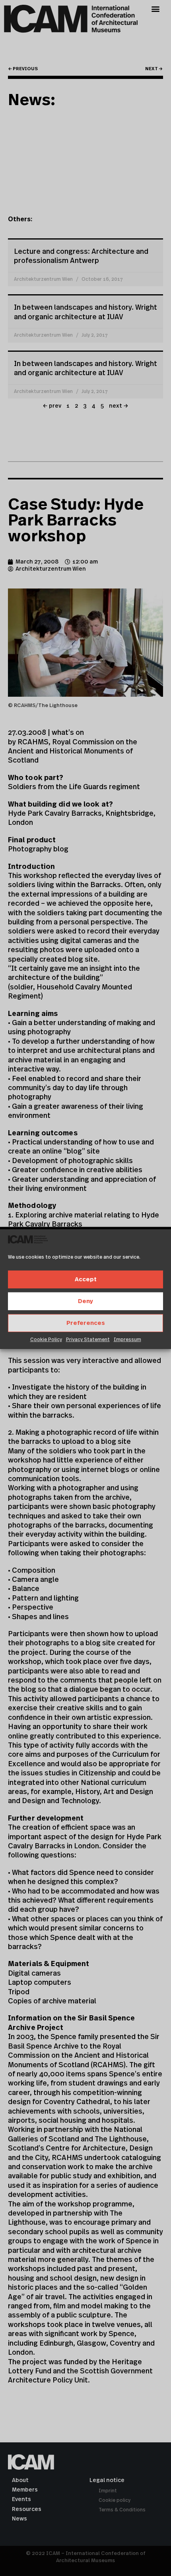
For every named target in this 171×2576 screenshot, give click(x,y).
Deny (85, 1301)
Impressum (127, 1340)
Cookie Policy (46, 1340)
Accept (86, 1279)
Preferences (86, 1323)
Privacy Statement (88, 1340)
